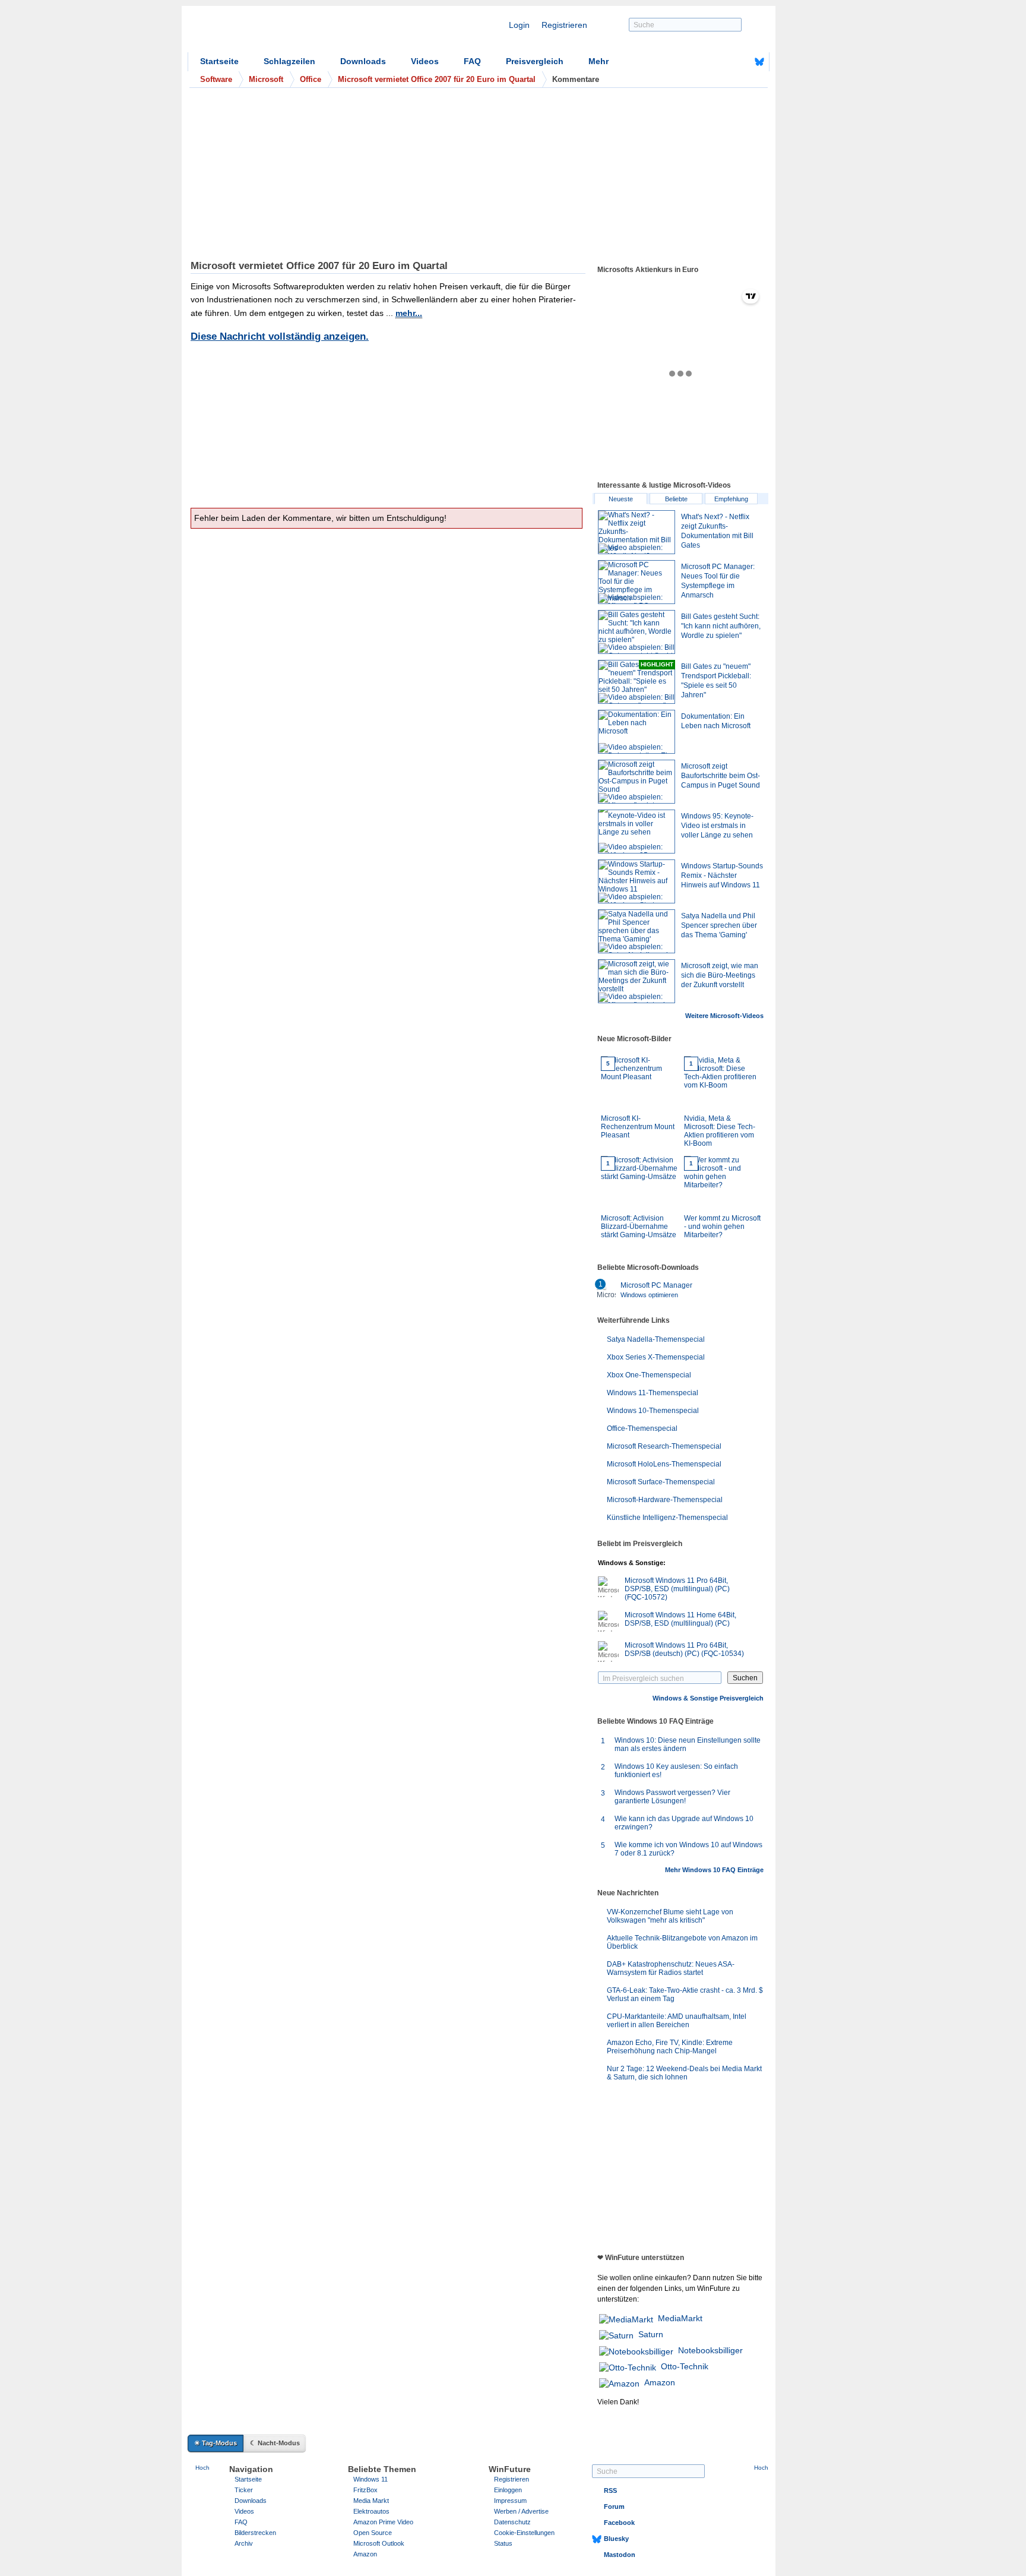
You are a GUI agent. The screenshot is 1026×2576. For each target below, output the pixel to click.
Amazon (660, 2382)
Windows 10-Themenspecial (653, 1411)
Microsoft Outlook (379, 2543)
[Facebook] (741, 62)
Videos (425, 61)
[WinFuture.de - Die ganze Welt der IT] (289, 32)
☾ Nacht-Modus (275, 2443)
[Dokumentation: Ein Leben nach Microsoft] (636, 732)
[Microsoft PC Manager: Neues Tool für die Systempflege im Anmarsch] (636, 582)
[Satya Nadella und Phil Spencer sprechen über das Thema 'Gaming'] (636, 931)
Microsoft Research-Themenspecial (664, 1446)
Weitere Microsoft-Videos (724, 1016)
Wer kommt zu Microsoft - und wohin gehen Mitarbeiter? (722, 1200)
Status (503, 2543)
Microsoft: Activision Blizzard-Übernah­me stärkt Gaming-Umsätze (639, 1200)
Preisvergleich (535, 61)
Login (519, 25)
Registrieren (564, 25)
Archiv (244, 2543)
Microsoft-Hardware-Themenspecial (665, 1500)
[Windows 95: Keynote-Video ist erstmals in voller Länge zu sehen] (636, 832)
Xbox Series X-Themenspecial (656, 1357)
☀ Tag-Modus (216, 2443)
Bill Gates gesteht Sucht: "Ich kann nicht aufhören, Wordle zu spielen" (721, 626)
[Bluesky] (759, 62)
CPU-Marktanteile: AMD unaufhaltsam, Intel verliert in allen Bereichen (677, 2021)
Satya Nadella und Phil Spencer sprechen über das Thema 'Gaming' (719, 925)
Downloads (363, 61)
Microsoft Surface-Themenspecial (661, 1482)
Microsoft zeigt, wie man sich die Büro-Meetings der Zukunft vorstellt (720, 975)
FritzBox (365, 2490)
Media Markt (371, 2501)
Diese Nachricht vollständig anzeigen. (280, 336)
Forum (614, 2507)
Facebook (619, 2523)
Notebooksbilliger (710, 2350)
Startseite (219, 61)
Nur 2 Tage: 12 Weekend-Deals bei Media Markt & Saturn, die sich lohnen (684, 2073)
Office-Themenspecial (642, 1428)
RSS (610, 2490)
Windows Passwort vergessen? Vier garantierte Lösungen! (672, 1797)
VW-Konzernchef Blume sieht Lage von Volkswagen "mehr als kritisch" (670, 1916)
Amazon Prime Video (383, 2522)
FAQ (472, 61)
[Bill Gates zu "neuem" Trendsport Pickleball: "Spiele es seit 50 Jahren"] (636, 682)
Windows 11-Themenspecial (653, 1393)
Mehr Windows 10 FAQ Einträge (714, 1870)
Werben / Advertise (521, 2511)
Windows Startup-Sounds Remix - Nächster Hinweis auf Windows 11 (722, 875)
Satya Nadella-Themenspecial (656, 1339)
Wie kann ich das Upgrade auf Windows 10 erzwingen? (684, 1823)
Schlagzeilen (289, 61)
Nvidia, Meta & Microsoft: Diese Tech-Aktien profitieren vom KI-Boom (720, 1104)
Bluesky (616, 2539)
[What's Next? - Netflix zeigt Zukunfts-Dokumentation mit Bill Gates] (636, 532)
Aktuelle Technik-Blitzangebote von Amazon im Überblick (682, 1942)
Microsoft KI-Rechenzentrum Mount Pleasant (638, 1100)
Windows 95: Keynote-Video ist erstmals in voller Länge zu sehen (717, 826)
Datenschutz (512, 2522)
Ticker (244, 2490)
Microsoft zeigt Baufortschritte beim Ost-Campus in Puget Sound (721, 776)
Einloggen (508, 2490)
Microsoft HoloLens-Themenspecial (664, 1464)
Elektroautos (371, 2511)
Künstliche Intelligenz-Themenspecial (667, 1518)
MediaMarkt (680, 2318)
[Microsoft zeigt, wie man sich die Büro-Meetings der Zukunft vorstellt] (636, 981)
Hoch (202, 2468)
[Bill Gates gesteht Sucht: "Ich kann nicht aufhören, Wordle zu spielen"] (636, 632)
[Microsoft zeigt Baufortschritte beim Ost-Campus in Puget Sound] (636, 782)
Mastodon (620, 2555)
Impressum (510, 2501)
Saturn (651, 2334)
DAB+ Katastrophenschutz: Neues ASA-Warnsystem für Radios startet (671, 1968)
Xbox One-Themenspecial (649, 1375)
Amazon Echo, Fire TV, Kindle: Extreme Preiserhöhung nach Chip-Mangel (670, 2047)
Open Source (373, 2533)
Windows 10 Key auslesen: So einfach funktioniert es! (676, 1771)
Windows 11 (370, 2479)
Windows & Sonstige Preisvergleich (708, 1698)
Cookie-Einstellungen (524, 2533)
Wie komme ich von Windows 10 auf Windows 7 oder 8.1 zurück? (688, 1849)
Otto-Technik (685, 2366)
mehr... (409, 313)
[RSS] (723, 62)
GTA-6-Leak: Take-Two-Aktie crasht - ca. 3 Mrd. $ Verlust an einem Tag (685, 1995)
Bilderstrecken (255, 2533)
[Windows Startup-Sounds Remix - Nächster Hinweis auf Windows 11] (636, 881)
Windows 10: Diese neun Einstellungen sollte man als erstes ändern (688, 1744)
